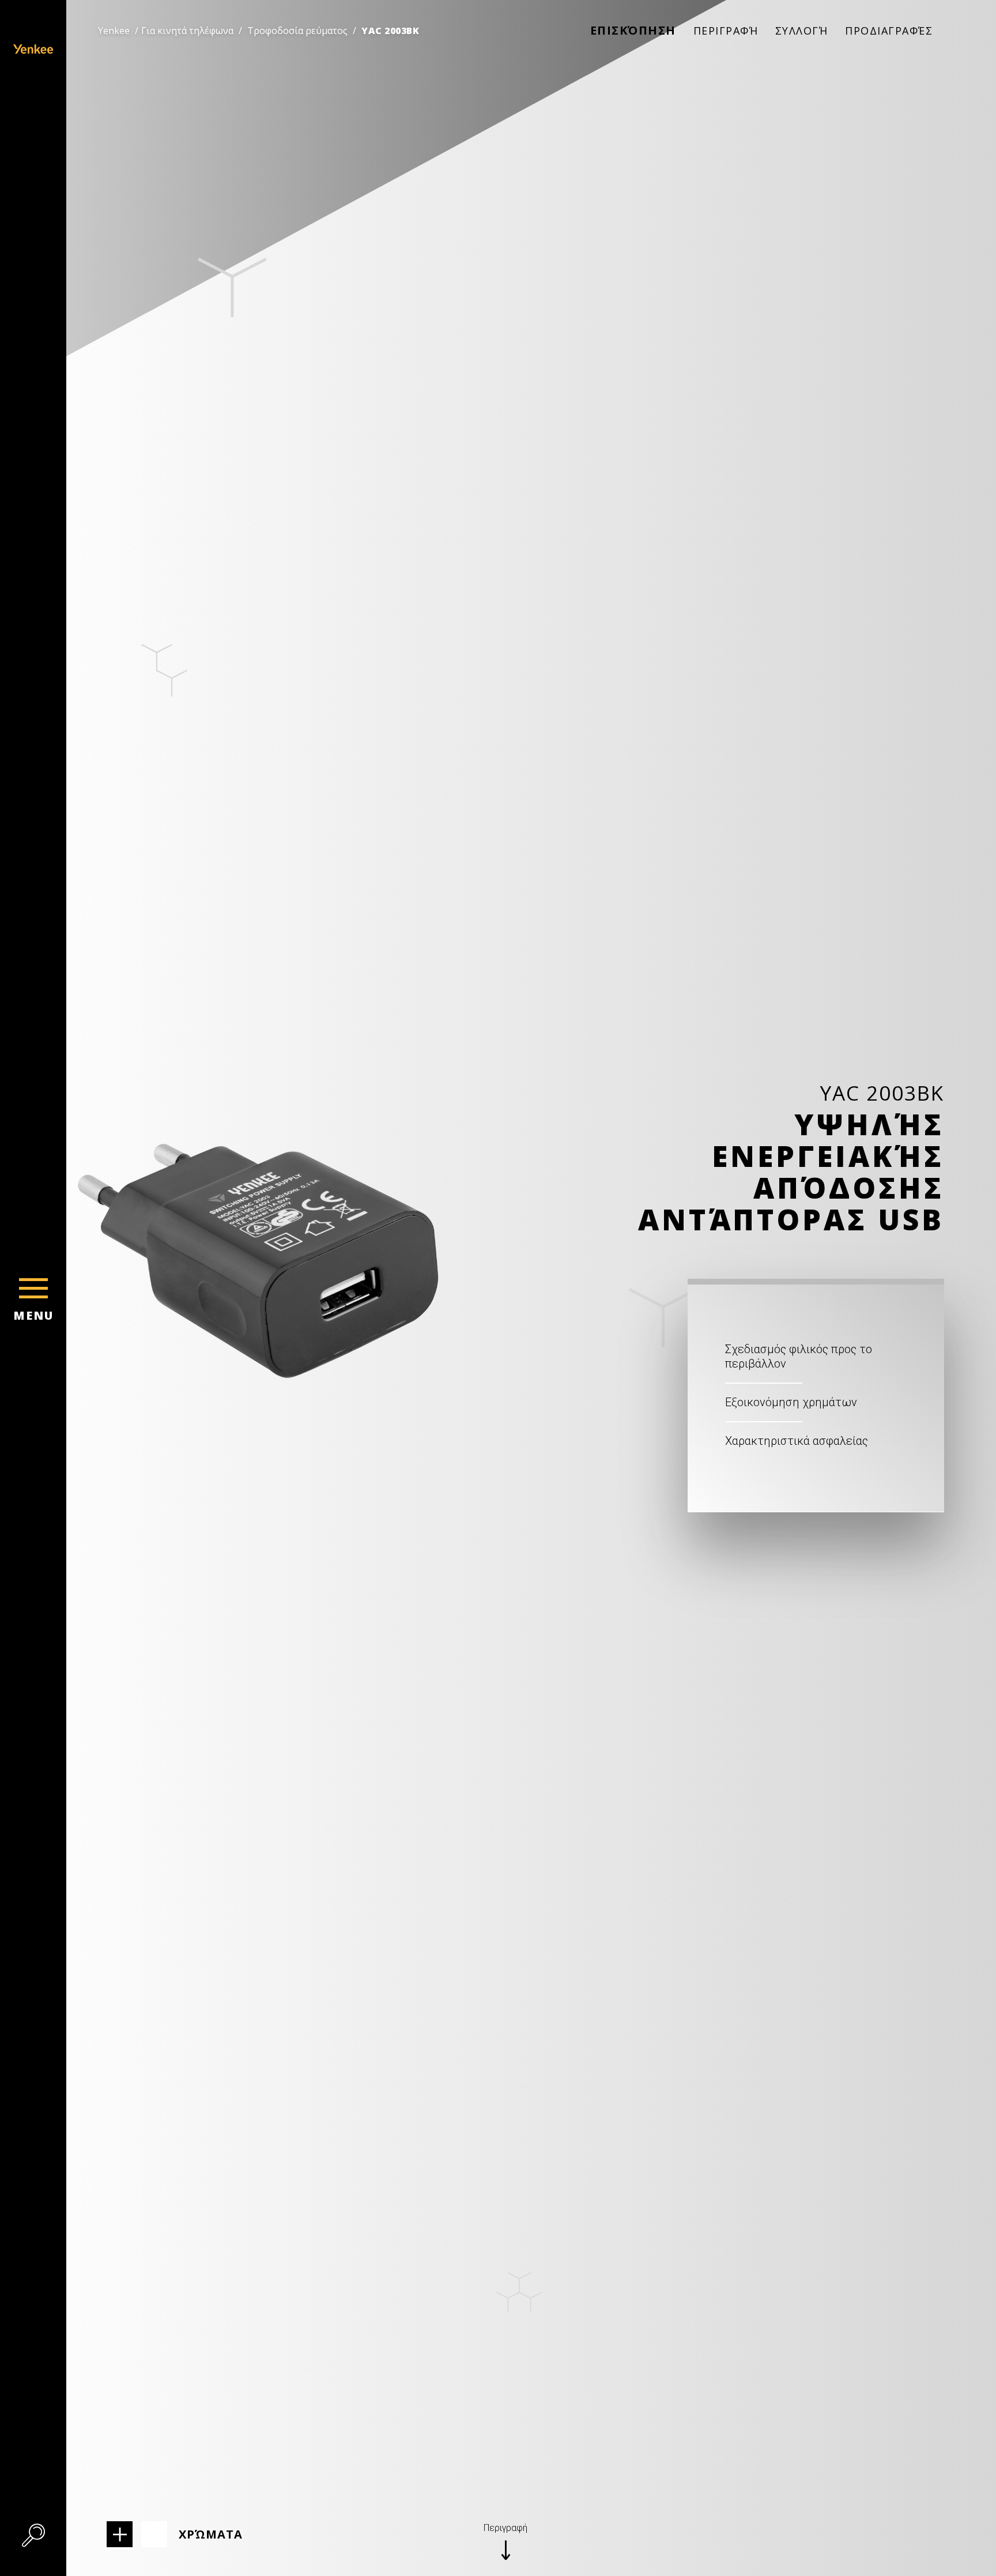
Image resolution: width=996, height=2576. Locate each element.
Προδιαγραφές (889, 31)
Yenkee (114, 31)
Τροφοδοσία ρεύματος (297, 31)
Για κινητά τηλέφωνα (187, 31)
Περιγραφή (726, 31)
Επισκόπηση (633, 30)
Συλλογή (802, 31)
